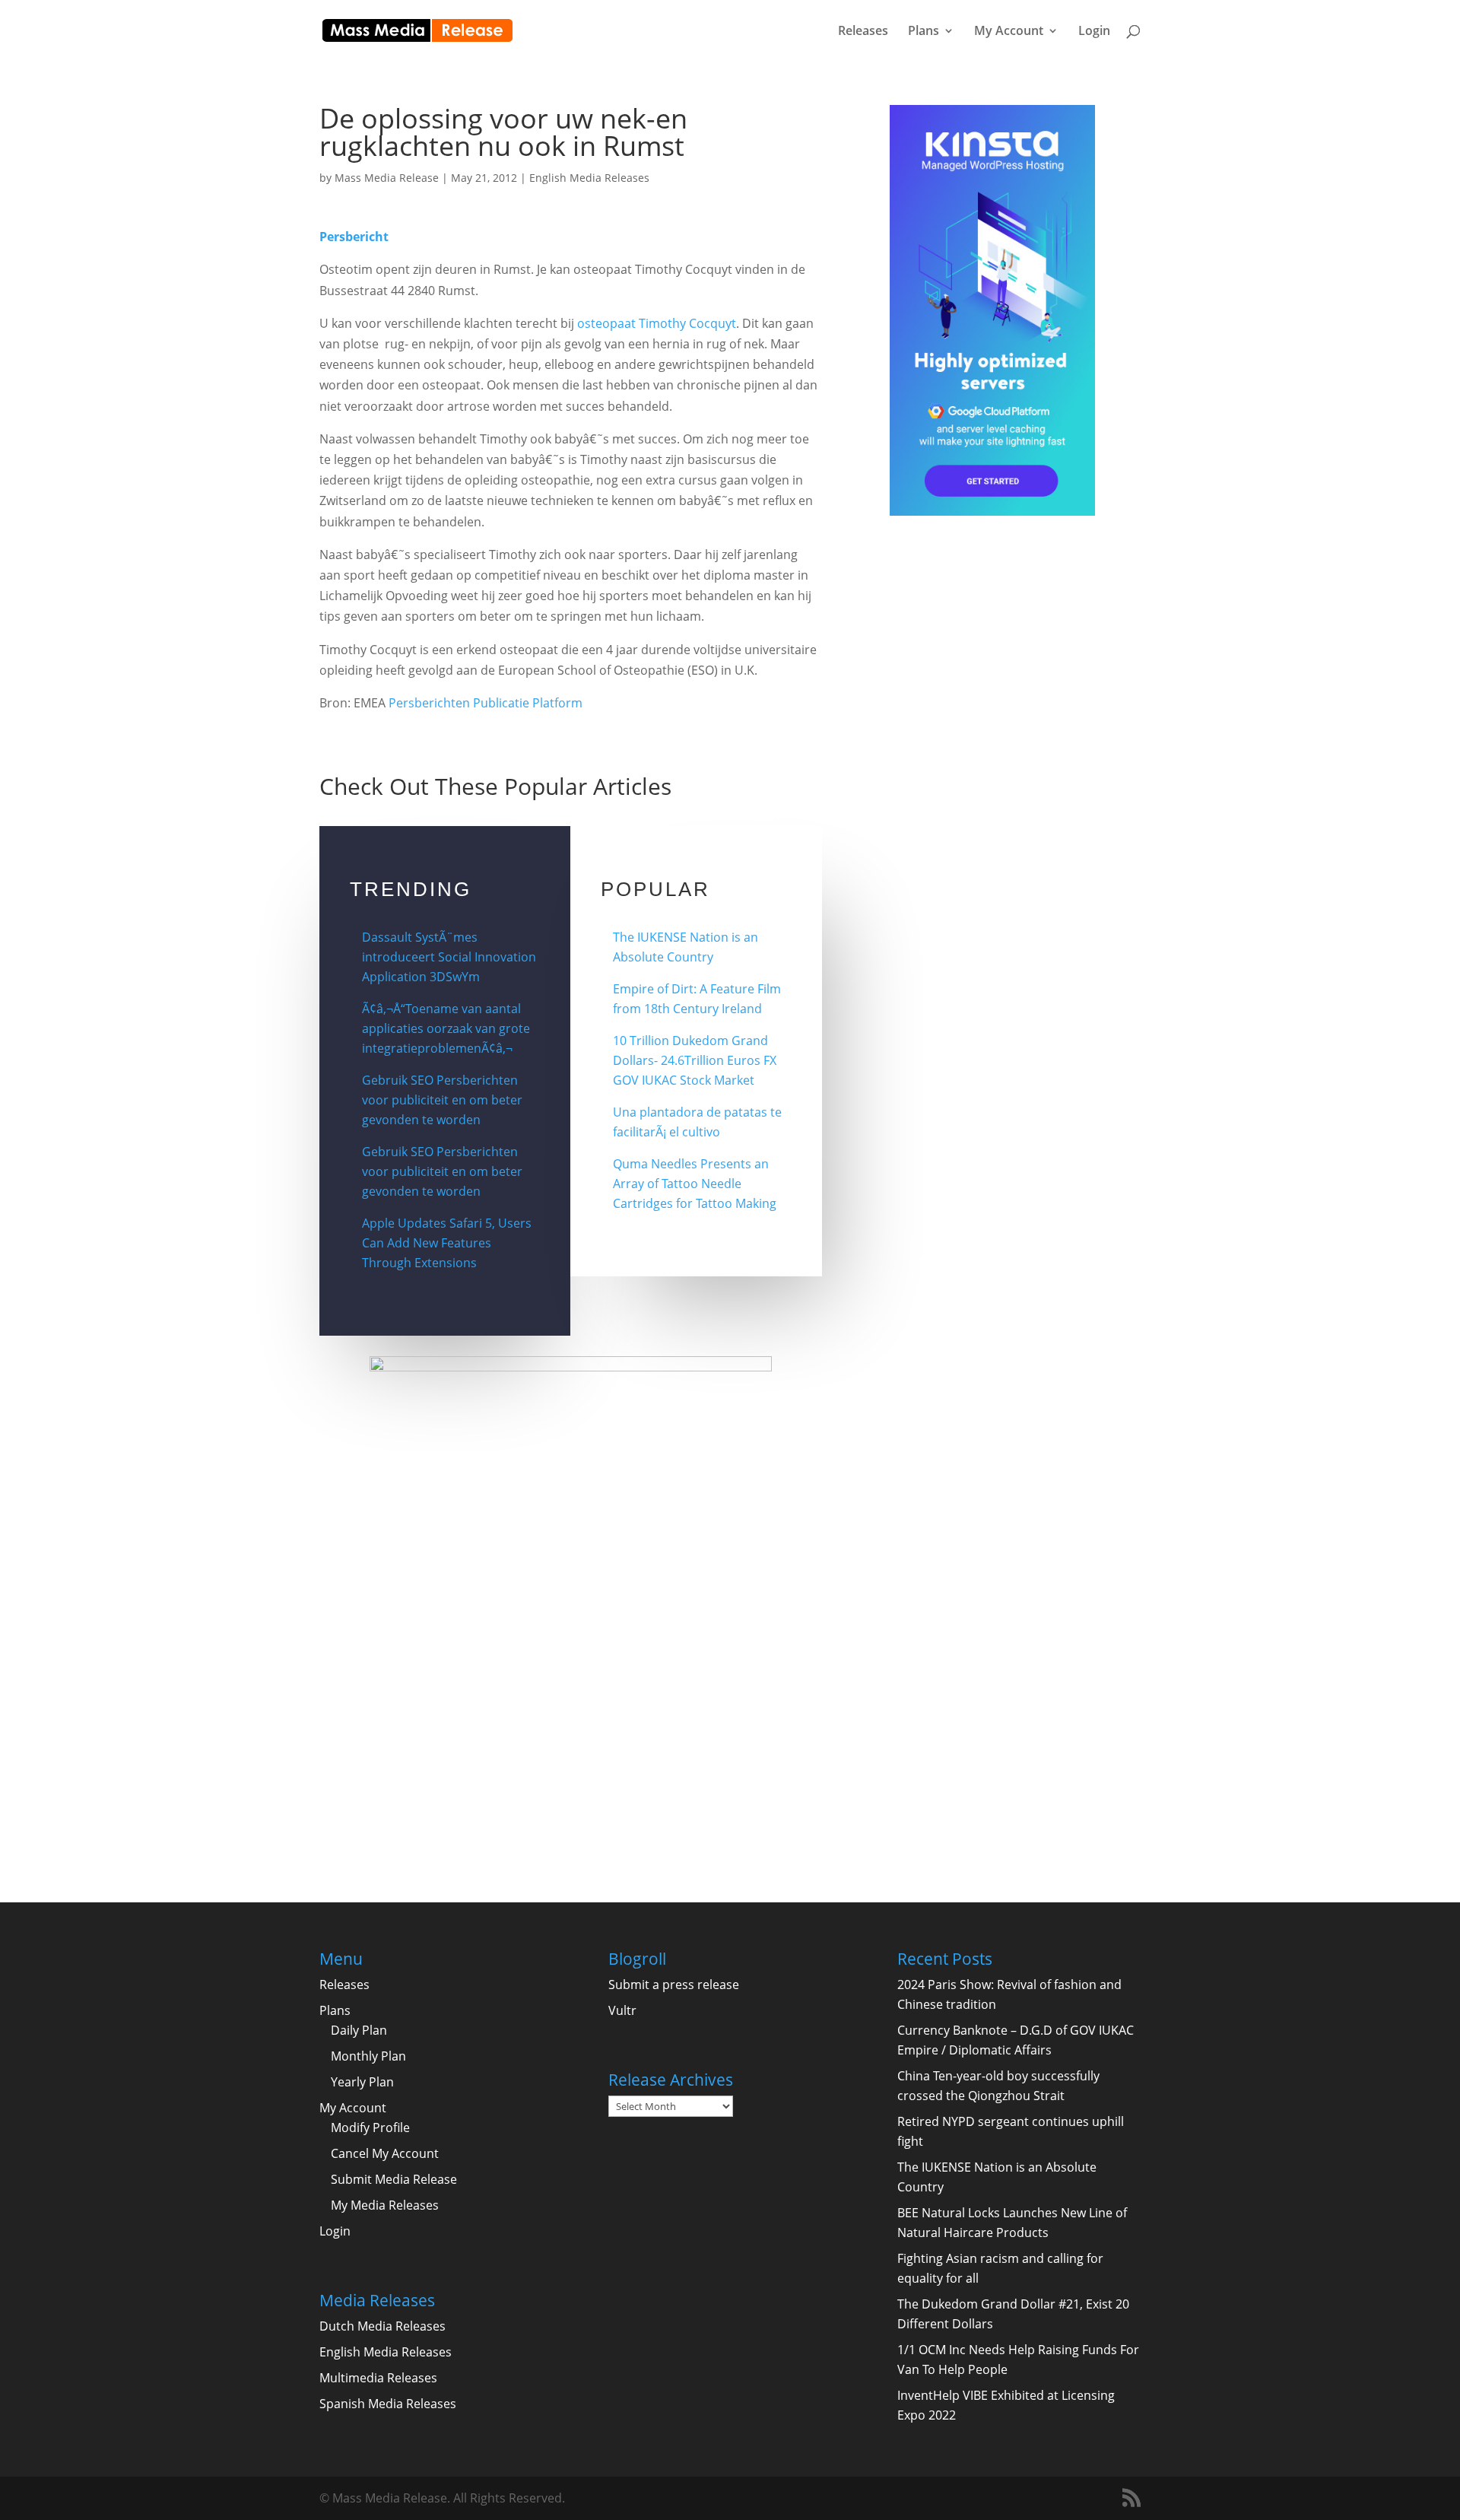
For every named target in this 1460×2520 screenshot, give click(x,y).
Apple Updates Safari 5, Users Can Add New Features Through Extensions (447, 1243)
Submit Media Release (394, 2179)
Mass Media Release (387, 178)
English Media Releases (589, 178)
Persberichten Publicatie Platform (486, 703)
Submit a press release (674, 1985)
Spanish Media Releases (388, 2404)
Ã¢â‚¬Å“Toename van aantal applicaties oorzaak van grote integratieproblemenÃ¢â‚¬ (446, 1028)
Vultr (622, 2010)
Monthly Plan (368, 2056)
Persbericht (354, 237)
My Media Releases (385, 2205)
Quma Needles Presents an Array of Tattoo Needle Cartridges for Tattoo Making (695, 1184)
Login (1094, 32)
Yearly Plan (362, 2082)
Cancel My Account (385, 2153)
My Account (1009, 32)
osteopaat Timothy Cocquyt (657, 323)
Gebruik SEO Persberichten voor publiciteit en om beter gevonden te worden (442, 1100)
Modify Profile (370, 2128)
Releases (863, 32)
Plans (924, 32)
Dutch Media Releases (382, 2326)
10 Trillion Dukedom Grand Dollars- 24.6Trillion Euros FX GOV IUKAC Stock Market (695, 1060)
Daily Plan (359, 2030)
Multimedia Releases (378, 2378)
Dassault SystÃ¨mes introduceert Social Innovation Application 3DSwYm (449, 957)
